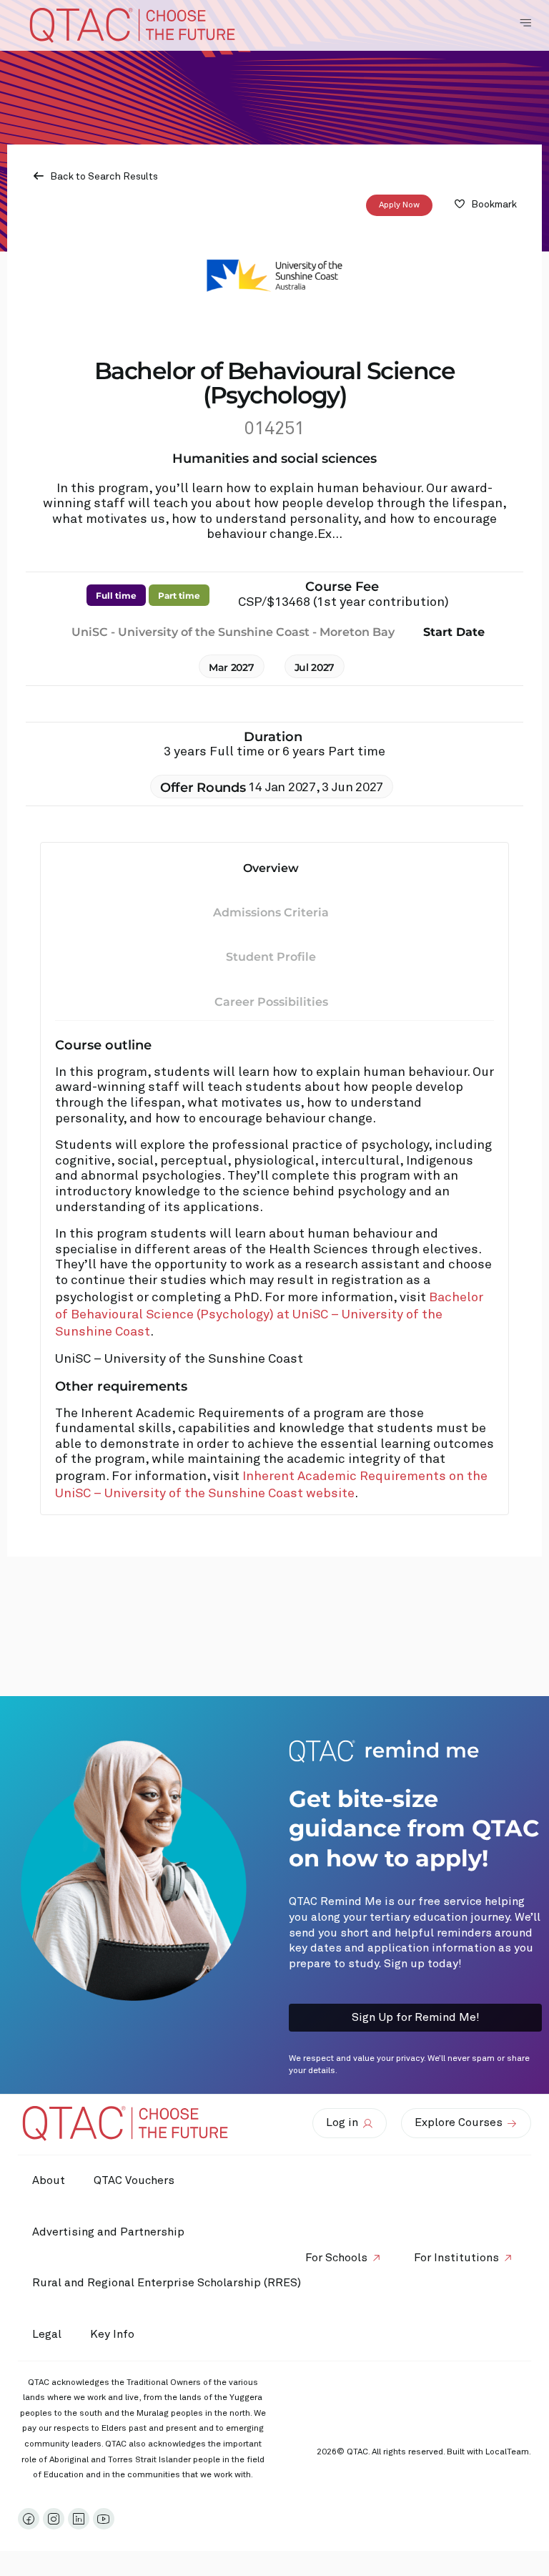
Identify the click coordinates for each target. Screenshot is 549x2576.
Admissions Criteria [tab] (271, 912)
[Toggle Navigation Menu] (525, 23)
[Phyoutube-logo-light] (104, 2519)
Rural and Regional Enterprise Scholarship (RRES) (167, 2283)
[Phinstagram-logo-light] (54, 2519)
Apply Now (399, 205)
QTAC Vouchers (134, 2180)
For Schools (336, 2258)
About (49, 2180)
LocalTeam (507, 2452)
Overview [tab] (271, 868)
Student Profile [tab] (271, 957)
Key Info (112, 2334)
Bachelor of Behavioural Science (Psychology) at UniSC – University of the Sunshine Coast (269, 1315)
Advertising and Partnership (108, 2232)
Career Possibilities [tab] (271, 1002)
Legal (47, 2334)
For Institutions (456, 2258)
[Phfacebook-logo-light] (29, 2519)
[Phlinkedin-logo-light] (79, 2519)
